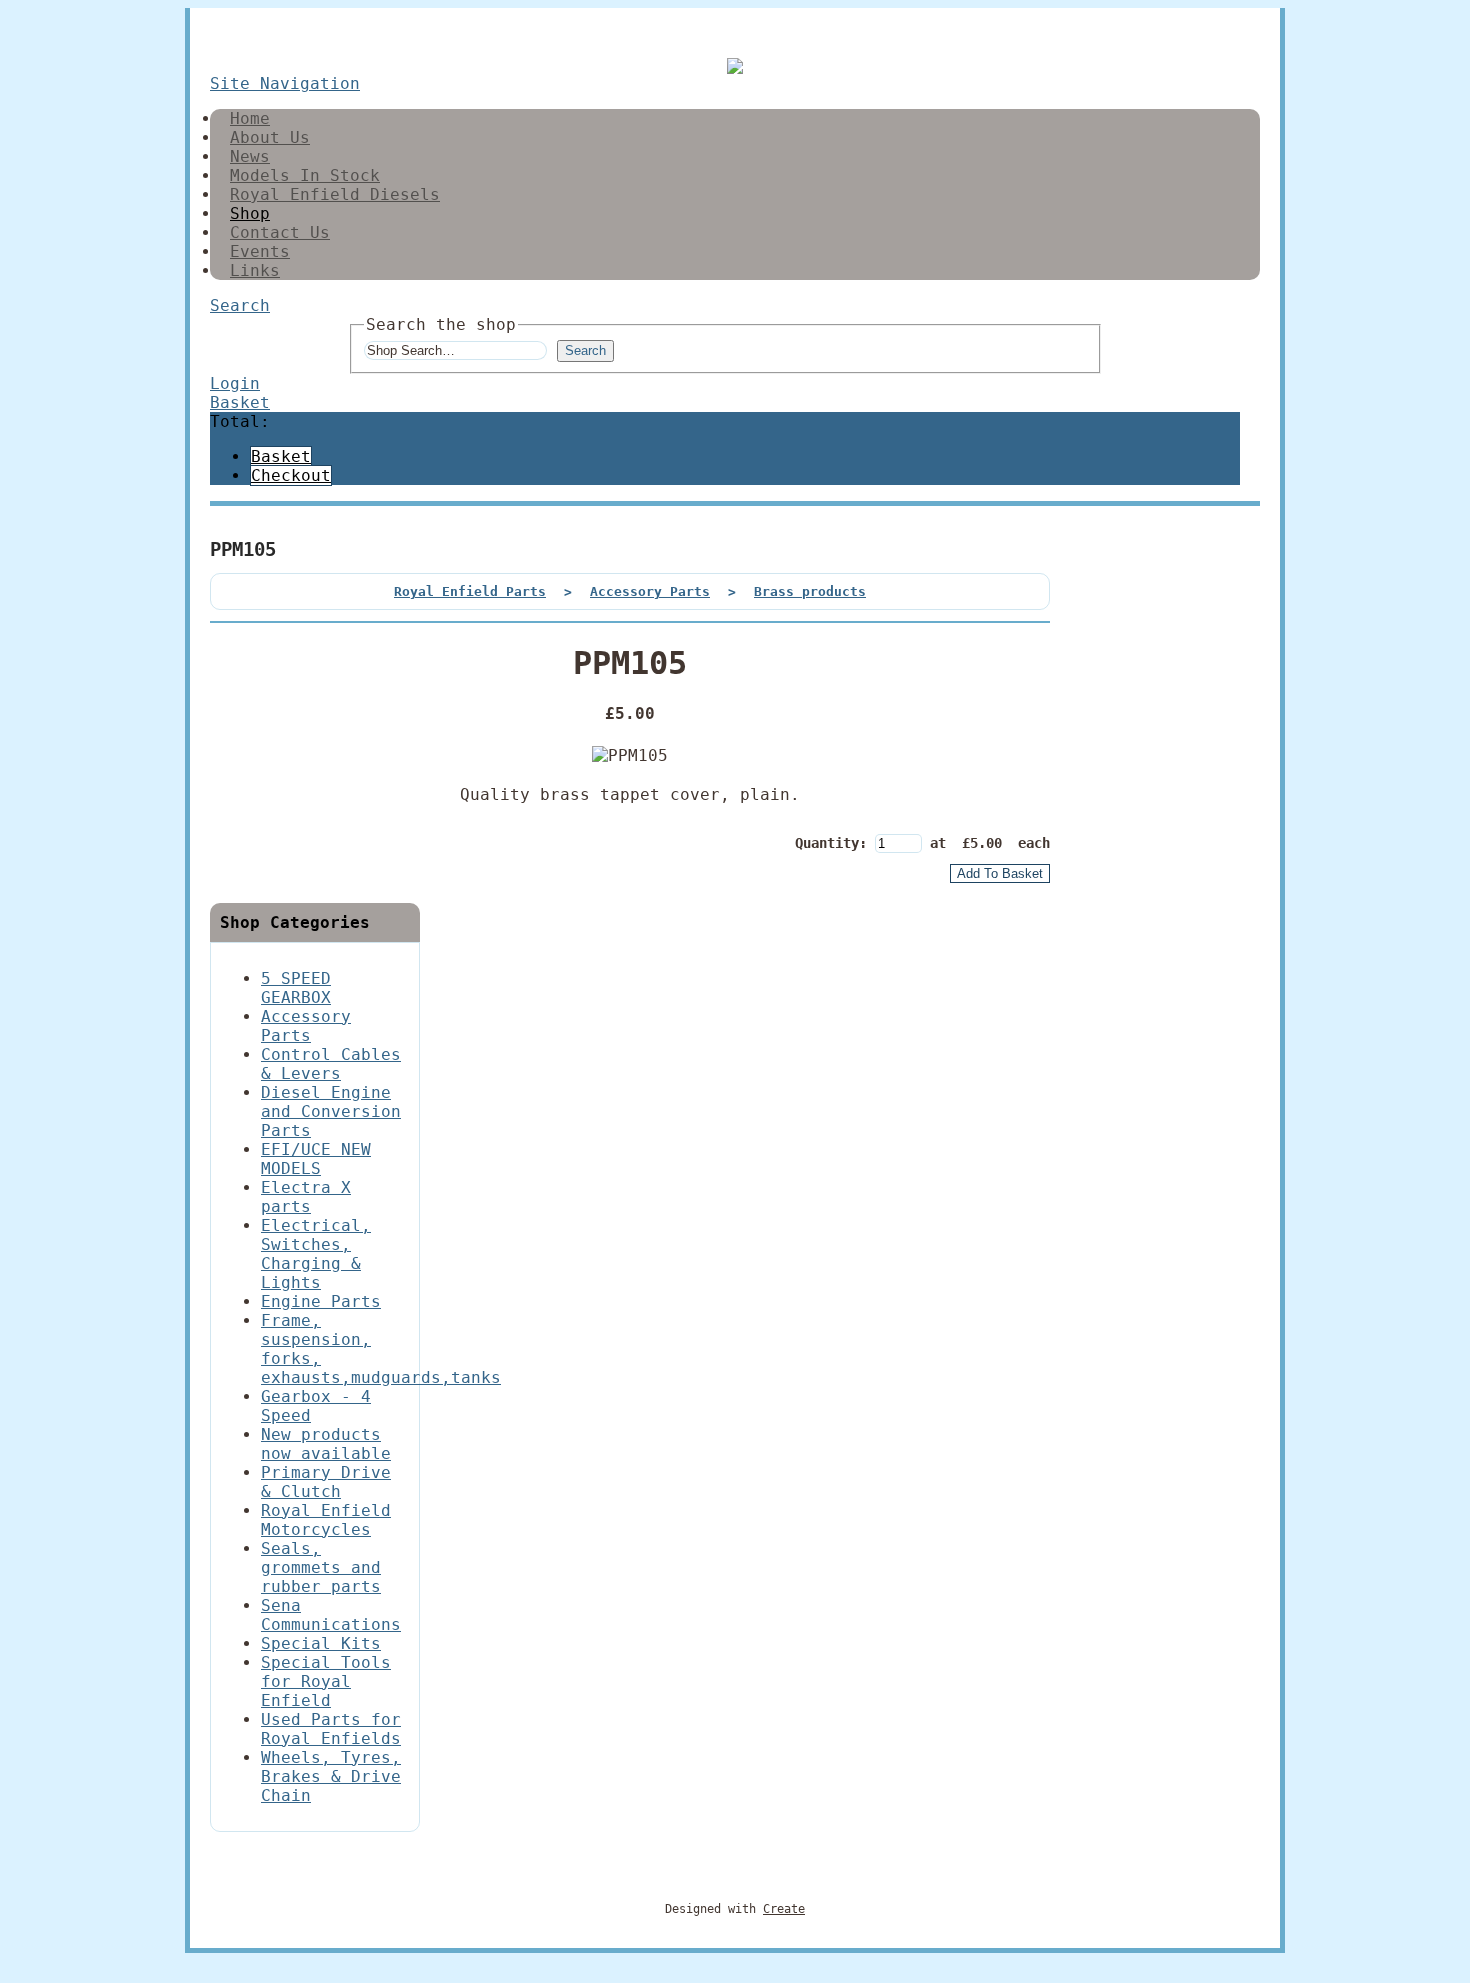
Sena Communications (331, 1615)
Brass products (810, 591)
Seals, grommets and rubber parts (321, 1567)
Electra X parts (306, 1197)
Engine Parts (321, 1301)
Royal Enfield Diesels (335, 194)
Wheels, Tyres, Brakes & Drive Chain (331, 1776)
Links (255, 270)
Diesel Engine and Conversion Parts (331, 1111)
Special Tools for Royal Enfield (326, 1681)
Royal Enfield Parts (470, 591)
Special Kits (321, 1643)
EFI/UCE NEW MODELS (316, 1159)
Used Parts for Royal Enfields (331, 1729)
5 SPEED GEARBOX (296, 988)
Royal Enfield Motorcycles (326, 1520)
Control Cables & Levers (331, 1064)
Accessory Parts (650, 591)
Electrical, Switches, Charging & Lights (316, 1254)
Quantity (827, 843)
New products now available (326, 1444)
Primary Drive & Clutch (326, 1482)
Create (784, 1909)
